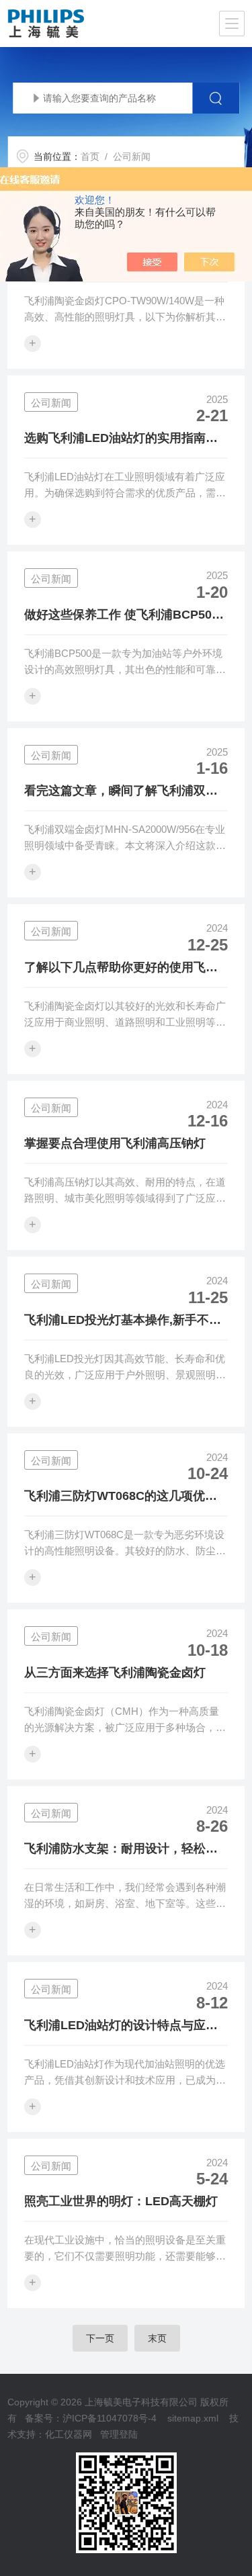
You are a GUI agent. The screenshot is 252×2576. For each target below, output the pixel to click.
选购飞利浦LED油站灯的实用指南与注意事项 (121, 439)
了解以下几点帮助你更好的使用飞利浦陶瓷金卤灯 (121, 969)
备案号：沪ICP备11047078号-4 (91, 2418)
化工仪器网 (69, 2434)
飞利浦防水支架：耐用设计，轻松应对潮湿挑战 (121, 1850)
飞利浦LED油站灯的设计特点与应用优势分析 (121, 2027)
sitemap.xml (193, 2418)
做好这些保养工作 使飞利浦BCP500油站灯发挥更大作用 (121, 616)
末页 (157, 2338)
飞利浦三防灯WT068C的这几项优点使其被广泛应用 (121, 1497)
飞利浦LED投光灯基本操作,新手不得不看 (123, 1321)
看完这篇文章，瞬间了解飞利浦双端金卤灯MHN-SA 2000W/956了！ (121, 792)
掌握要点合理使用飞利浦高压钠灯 (115, 1143)
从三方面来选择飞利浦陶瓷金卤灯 (115, 1673)
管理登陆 (119, 2434)
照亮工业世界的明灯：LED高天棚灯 (121, 2201)
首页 (90, 157)
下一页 (100, 2338)
